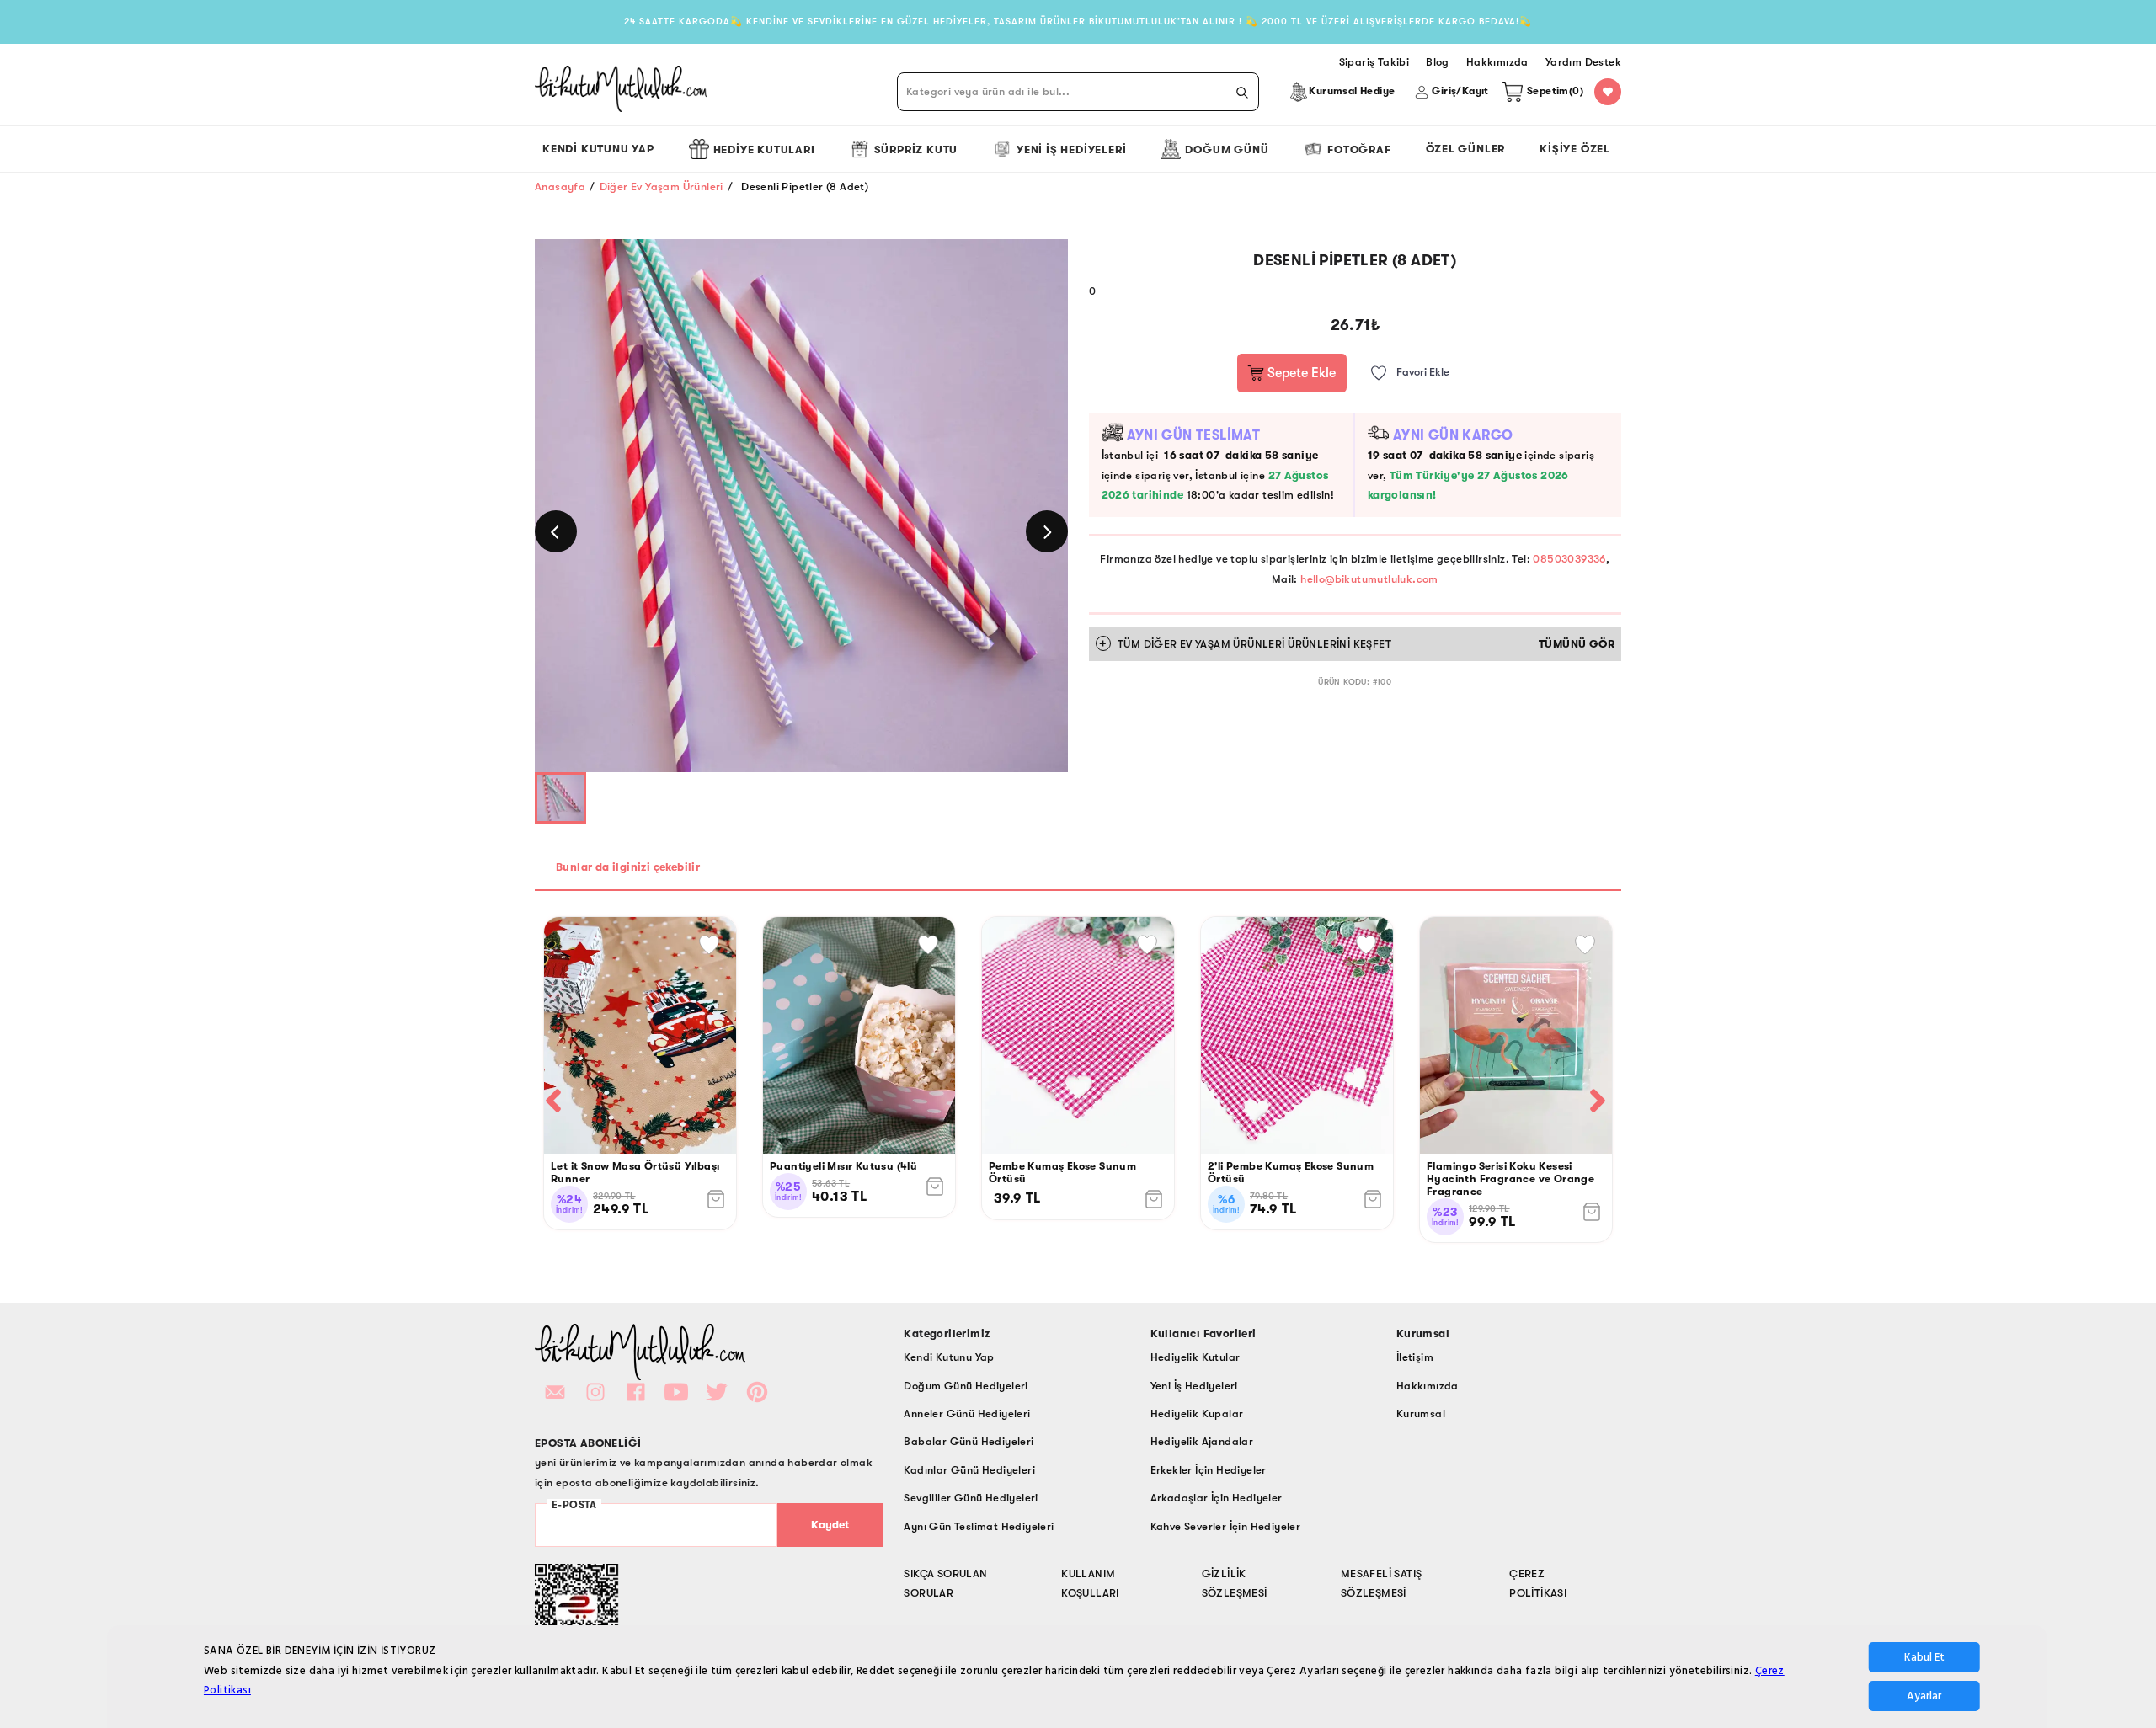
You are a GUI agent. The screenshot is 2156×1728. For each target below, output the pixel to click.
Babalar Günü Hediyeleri (969, 1441)
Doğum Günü (1227, 149)
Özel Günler (1466, 149)
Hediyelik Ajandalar (1202, 1441)
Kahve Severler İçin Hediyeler (1226, 1526)
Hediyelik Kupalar (1197, 1413)
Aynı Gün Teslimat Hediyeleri (979, 1526)
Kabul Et (1924, 1657)
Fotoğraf (1359, 149)
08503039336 (1569, 559)
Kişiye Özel (1575, 149)
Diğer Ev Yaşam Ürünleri (662, 187)
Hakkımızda (1428, 1386)
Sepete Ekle (1300, 373)
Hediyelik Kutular (1195, 1357)
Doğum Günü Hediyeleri (966, 1386)
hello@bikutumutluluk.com (1369, 579)
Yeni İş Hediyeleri (1071, 149)
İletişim (1415, 1357)
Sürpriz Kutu (916, 149)
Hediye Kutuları (764, 149)
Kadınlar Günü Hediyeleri (969, 1470)
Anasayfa (560, 187)
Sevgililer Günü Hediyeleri (971, 1498)
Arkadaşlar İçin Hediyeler (1217, 1498)
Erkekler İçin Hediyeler (1209, 1470)
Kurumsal (1421, 1413)
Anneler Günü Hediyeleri (967, 1413)
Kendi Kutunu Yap (598, 149)
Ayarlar (1924, 1696)
